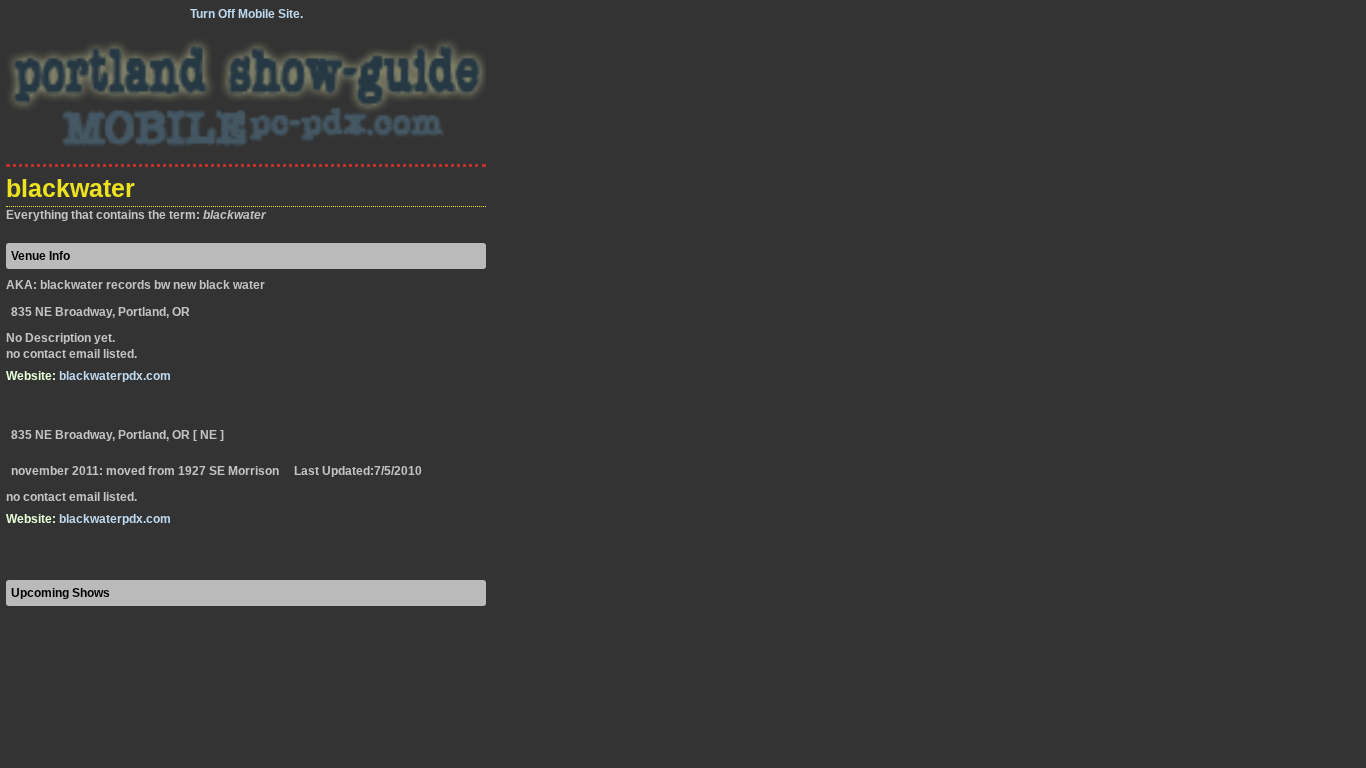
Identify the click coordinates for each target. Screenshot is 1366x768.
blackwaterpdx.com (115, 376)
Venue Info (40, 256)
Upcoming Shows (60, 593)
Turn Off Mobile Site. (246, 14)
